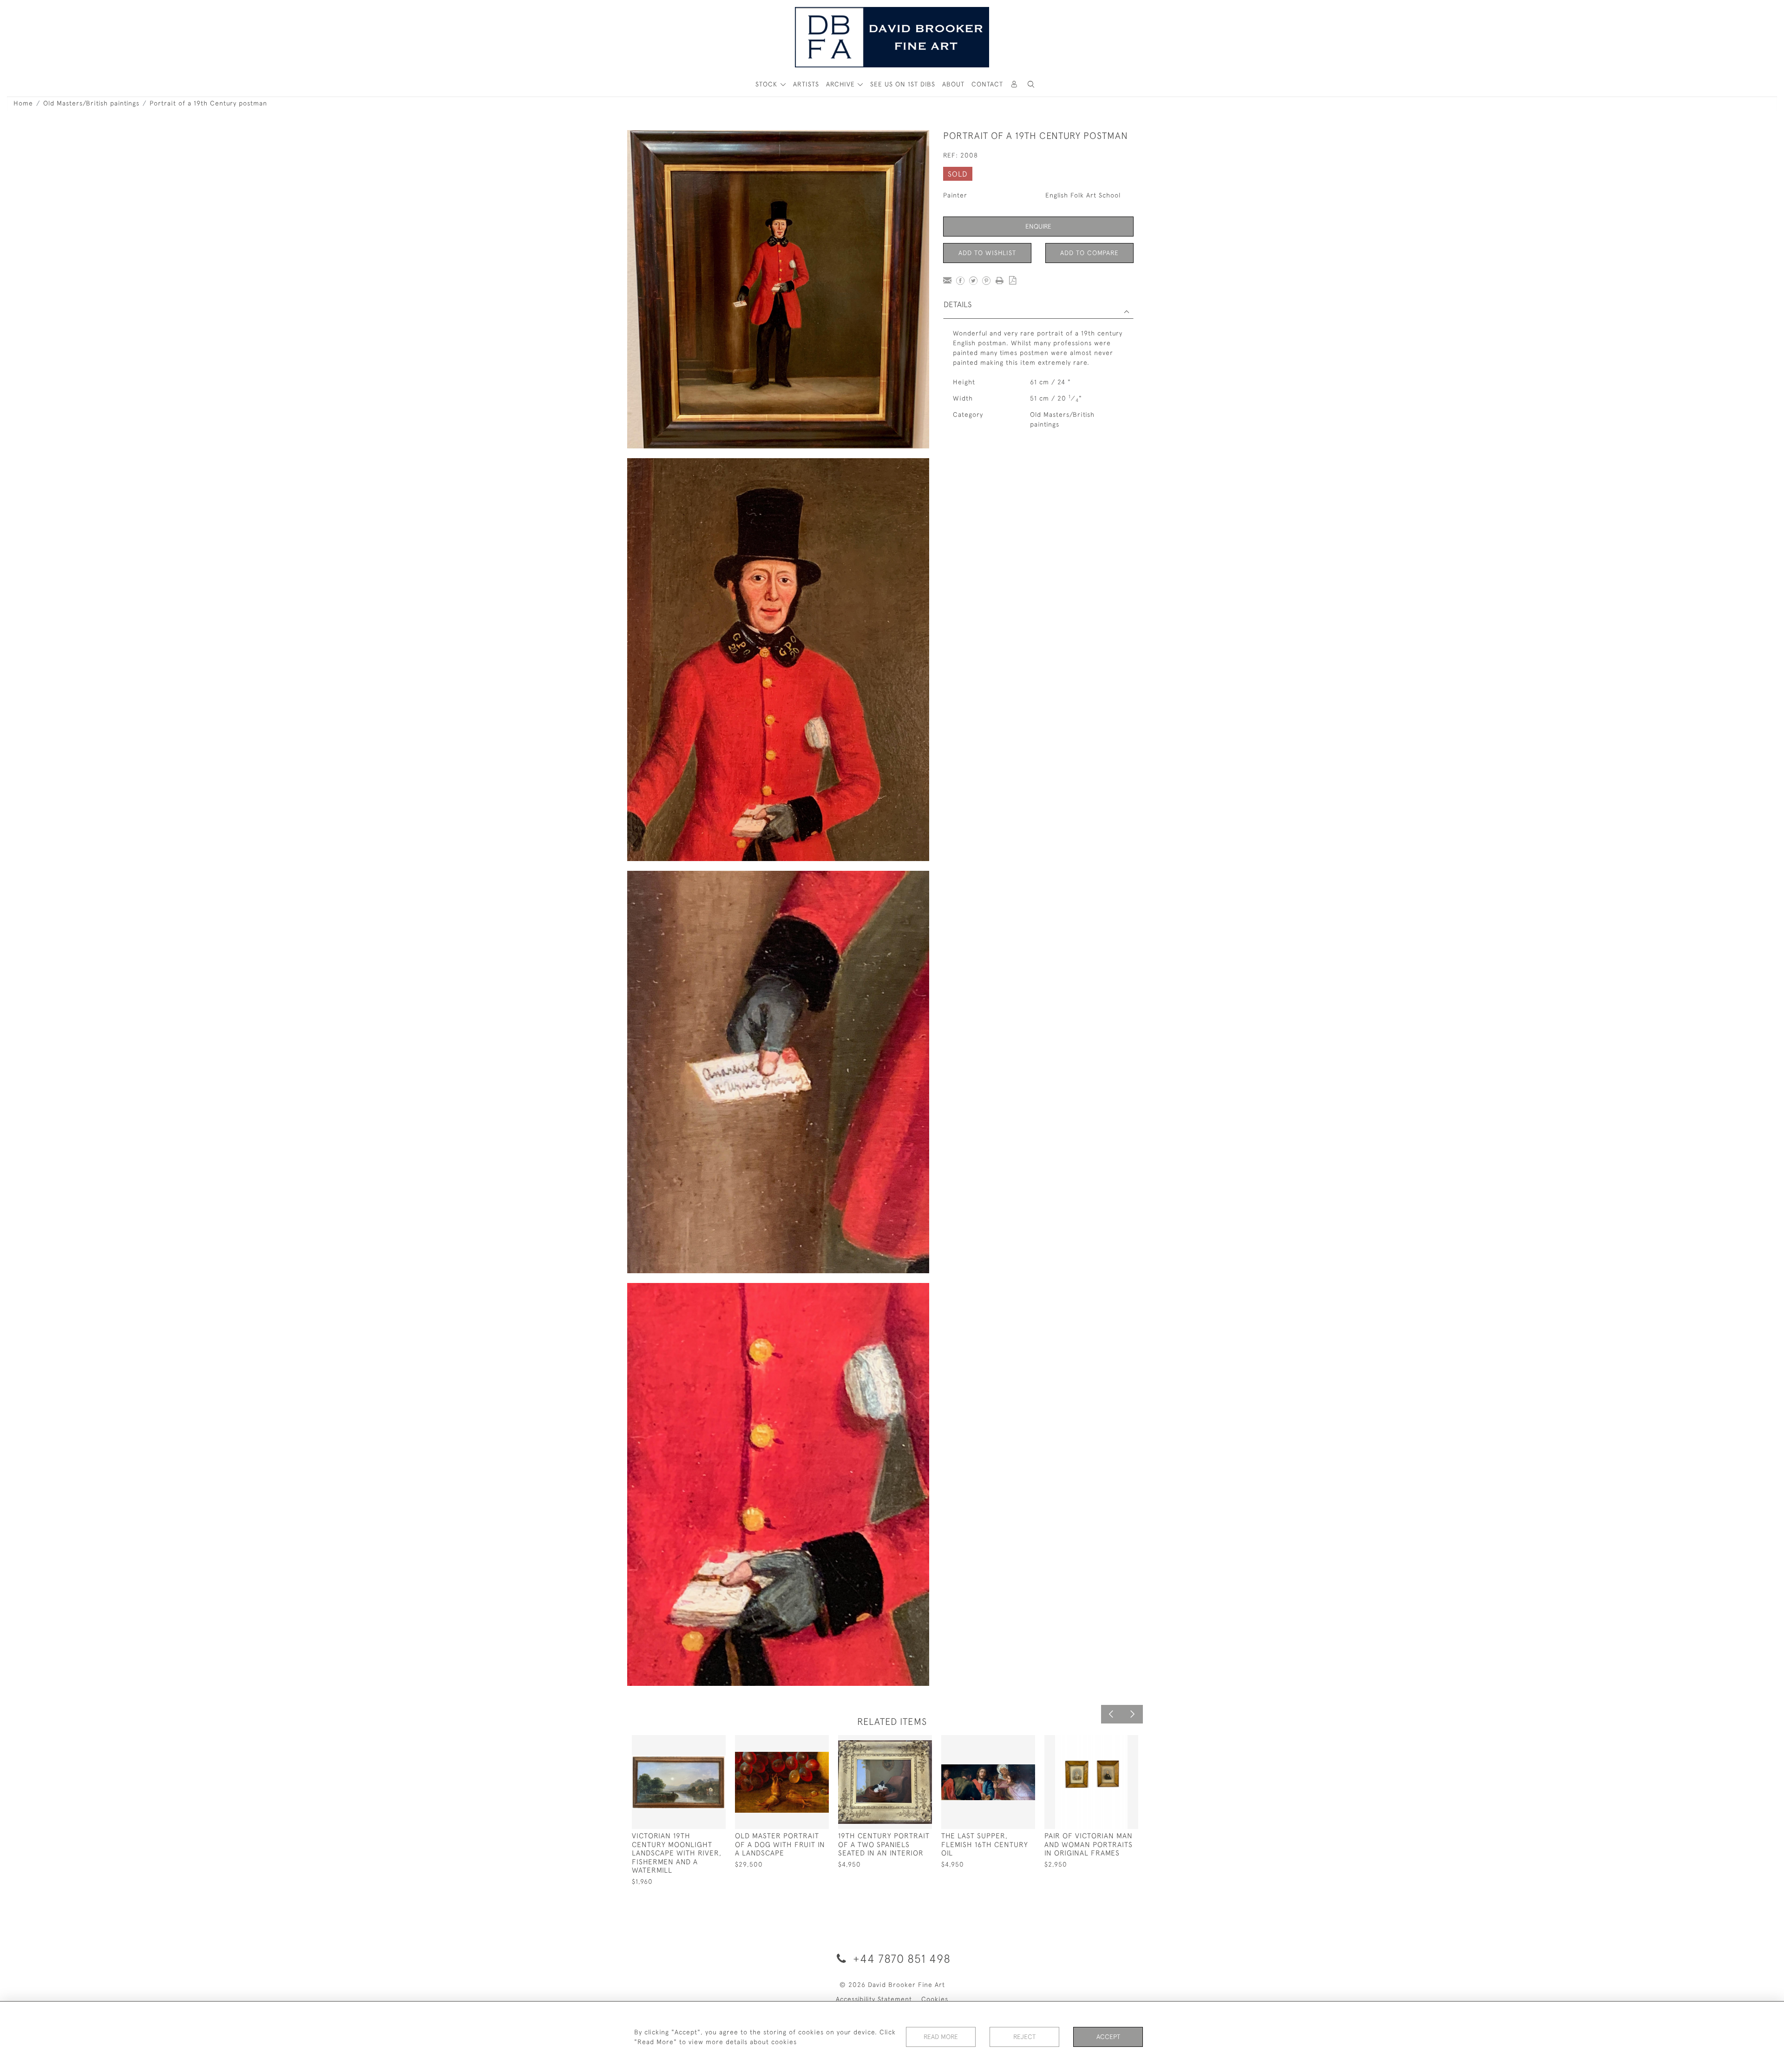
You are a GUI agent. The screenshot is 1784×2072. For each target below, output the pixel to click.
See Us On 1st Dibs (903, 84)
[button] (1031, 84)
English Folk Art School (1083, 195)
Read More (941, 2037)
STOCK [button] (767, 84)
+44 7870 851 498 (900, 1958)
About (953, 84)
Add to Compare (1089, 253)
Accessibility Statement (874, 1999)
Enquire (1038, 226)
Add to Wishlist (987, 253)
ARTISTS (806, 84)
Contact (987, 84)
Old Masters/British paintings (91, 103)
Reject (1024, 2037)
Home (23, 103)
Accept (1108, 2037)
